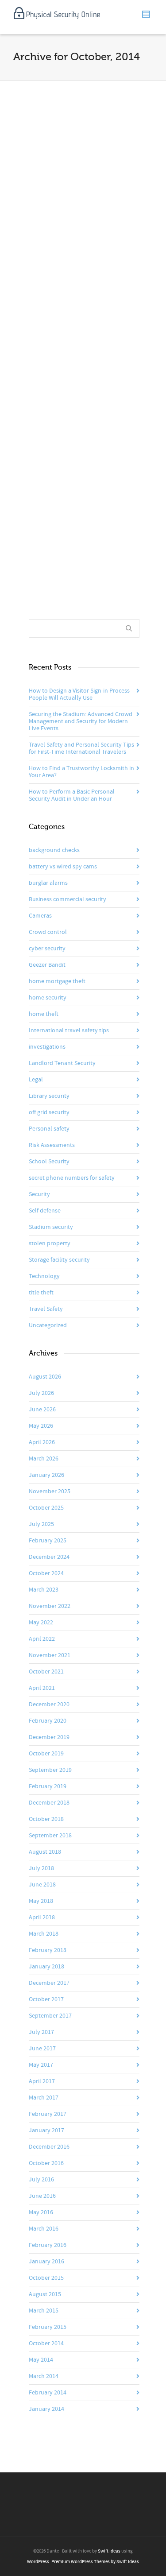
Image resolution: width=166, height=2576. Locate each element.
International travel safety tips (69, 1030)
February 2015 (48, 2327)
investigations (47, 1047)
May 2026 (41, 1426)
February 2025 (48, 1541)
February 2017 (48, 2114)
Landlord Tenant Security (62, 1063)
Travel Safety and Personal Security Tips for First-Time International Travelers (81, 748)
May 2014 (41, 2360)
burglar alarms (48, 883)
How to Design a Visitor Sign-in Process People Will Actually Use (79, 694)
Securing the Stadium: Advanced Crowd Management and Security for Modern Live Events (81, 721)
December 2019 (49, 1737)
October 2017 (46, 1999)
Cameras (40, 916)
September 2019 (50, 1770)
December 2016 (49, 2147)
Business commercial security (68, 899)
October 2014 (46, 2344)
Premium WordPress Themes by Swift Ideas (95, 2562)
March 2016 (44, 2229)
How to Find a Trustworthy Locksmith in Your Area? (81, 772)
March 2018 (44, 1934)
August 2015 (45, 2294)
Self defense (45, 1211)
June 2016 (42, 2196)
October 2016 (46, 2163)
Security (39, 1194)
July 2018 (41, 1868)
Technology (44, 1276)
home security (48, 998)
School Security (49, 1162)
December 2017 (49, 1983)
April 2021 (42, 1688)
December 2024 (49, 1557)
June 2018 (42, 1885)
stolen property (50, 1243)
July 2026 (41, 1393)
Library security (49, 1096)
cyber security (47, 949)
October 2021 (46, 1672)
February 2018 (48, 1950)
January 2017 (46, 2131)
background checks (54, 850)
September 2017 (50, 2016)
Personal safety (49, 1129)
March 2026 (44, 1459)
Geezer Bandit (47, 965)
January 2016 (46, 2262)
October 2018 (46, 1819)
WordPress (38, 2562)
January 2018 (46, 1967)
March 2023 (44, 1590)
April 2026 (42, 1442)
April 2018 (42, 1917)
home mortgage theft (57, 981)
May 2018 (41, 1901)
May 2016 (41, 2212)
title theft (41, 1293)
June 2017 (42, 2049)
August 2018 (45, 1852)
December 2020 (49, 1704)
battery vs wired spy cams (63, 867)
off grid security (49, 1112)
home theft (44, 1014)
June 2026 (42, 1410)
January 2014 (46, 2409)
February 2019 (48, 1786)
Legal (36, 1080)
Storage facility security (59, 1260)
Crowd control (48, 932)
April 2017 (42, 2081)
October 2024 (46, 1573)
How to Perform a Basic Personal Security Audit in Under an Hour (72, 795)
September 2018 (50, 1836)
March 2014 (44, 2376)
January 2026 (46, 1475)
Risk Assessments (52, 1145)
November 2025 (50, 1491)
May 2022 (41, 1623)
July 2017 (41, 2032)
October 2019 (46, 1754)
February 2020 (48, 1721)
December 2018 (49, 1803)
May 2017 (41, 2065)
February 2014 (48, 2393)
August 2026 (45, 1377)
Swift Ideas (109, 2551)
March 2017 (44, 2098)
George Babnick (68, 229)
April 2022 (42, 1639)
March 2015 (44, 2311)
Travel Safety (46, 1309)
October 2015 (46, 2278)
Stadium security (51, 1227)
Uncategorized (48, 1325)
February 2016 (48, 2245)
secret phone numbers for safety (72, 1178)
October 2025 (46, 1508)
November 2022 (50, 1606)
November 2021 (50, 1655)
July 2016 (41, 2180)
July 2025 (41, 1524)
